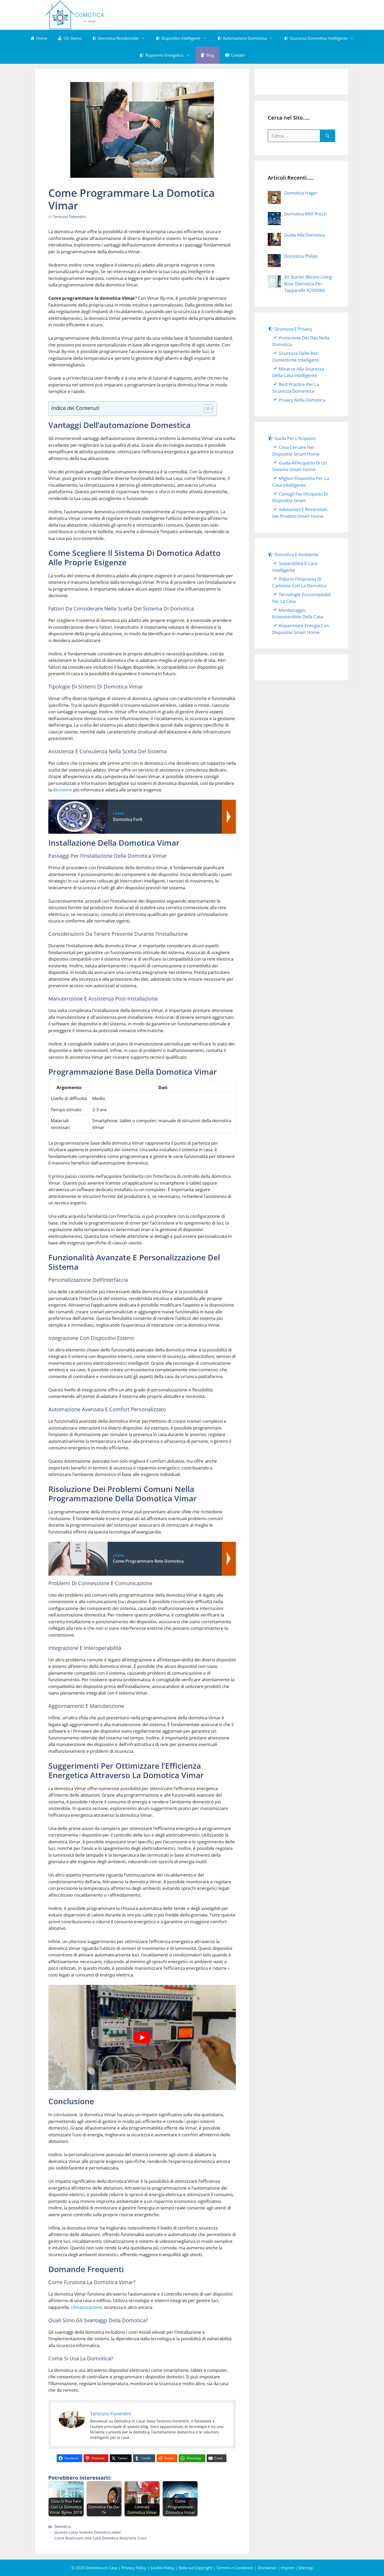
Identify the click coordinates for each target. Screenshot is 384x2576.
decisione (62, 790)
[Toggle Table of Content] (206, 409)
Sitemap (306, 2568)
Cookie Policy (162, 2568)
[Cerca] (328, 136)
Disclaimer (267, 2568)
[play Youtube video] (142, 2038)
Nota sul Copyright (195, 2568)
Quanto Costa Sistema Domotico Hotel (88, 2532)
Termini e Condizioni (235, 2568)
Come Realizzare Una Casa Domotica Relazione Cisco (100, 2538)
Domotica (63, 2527)
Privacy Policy (134, 2568)
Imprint (287, 2568)
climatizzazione (86, 2307)
